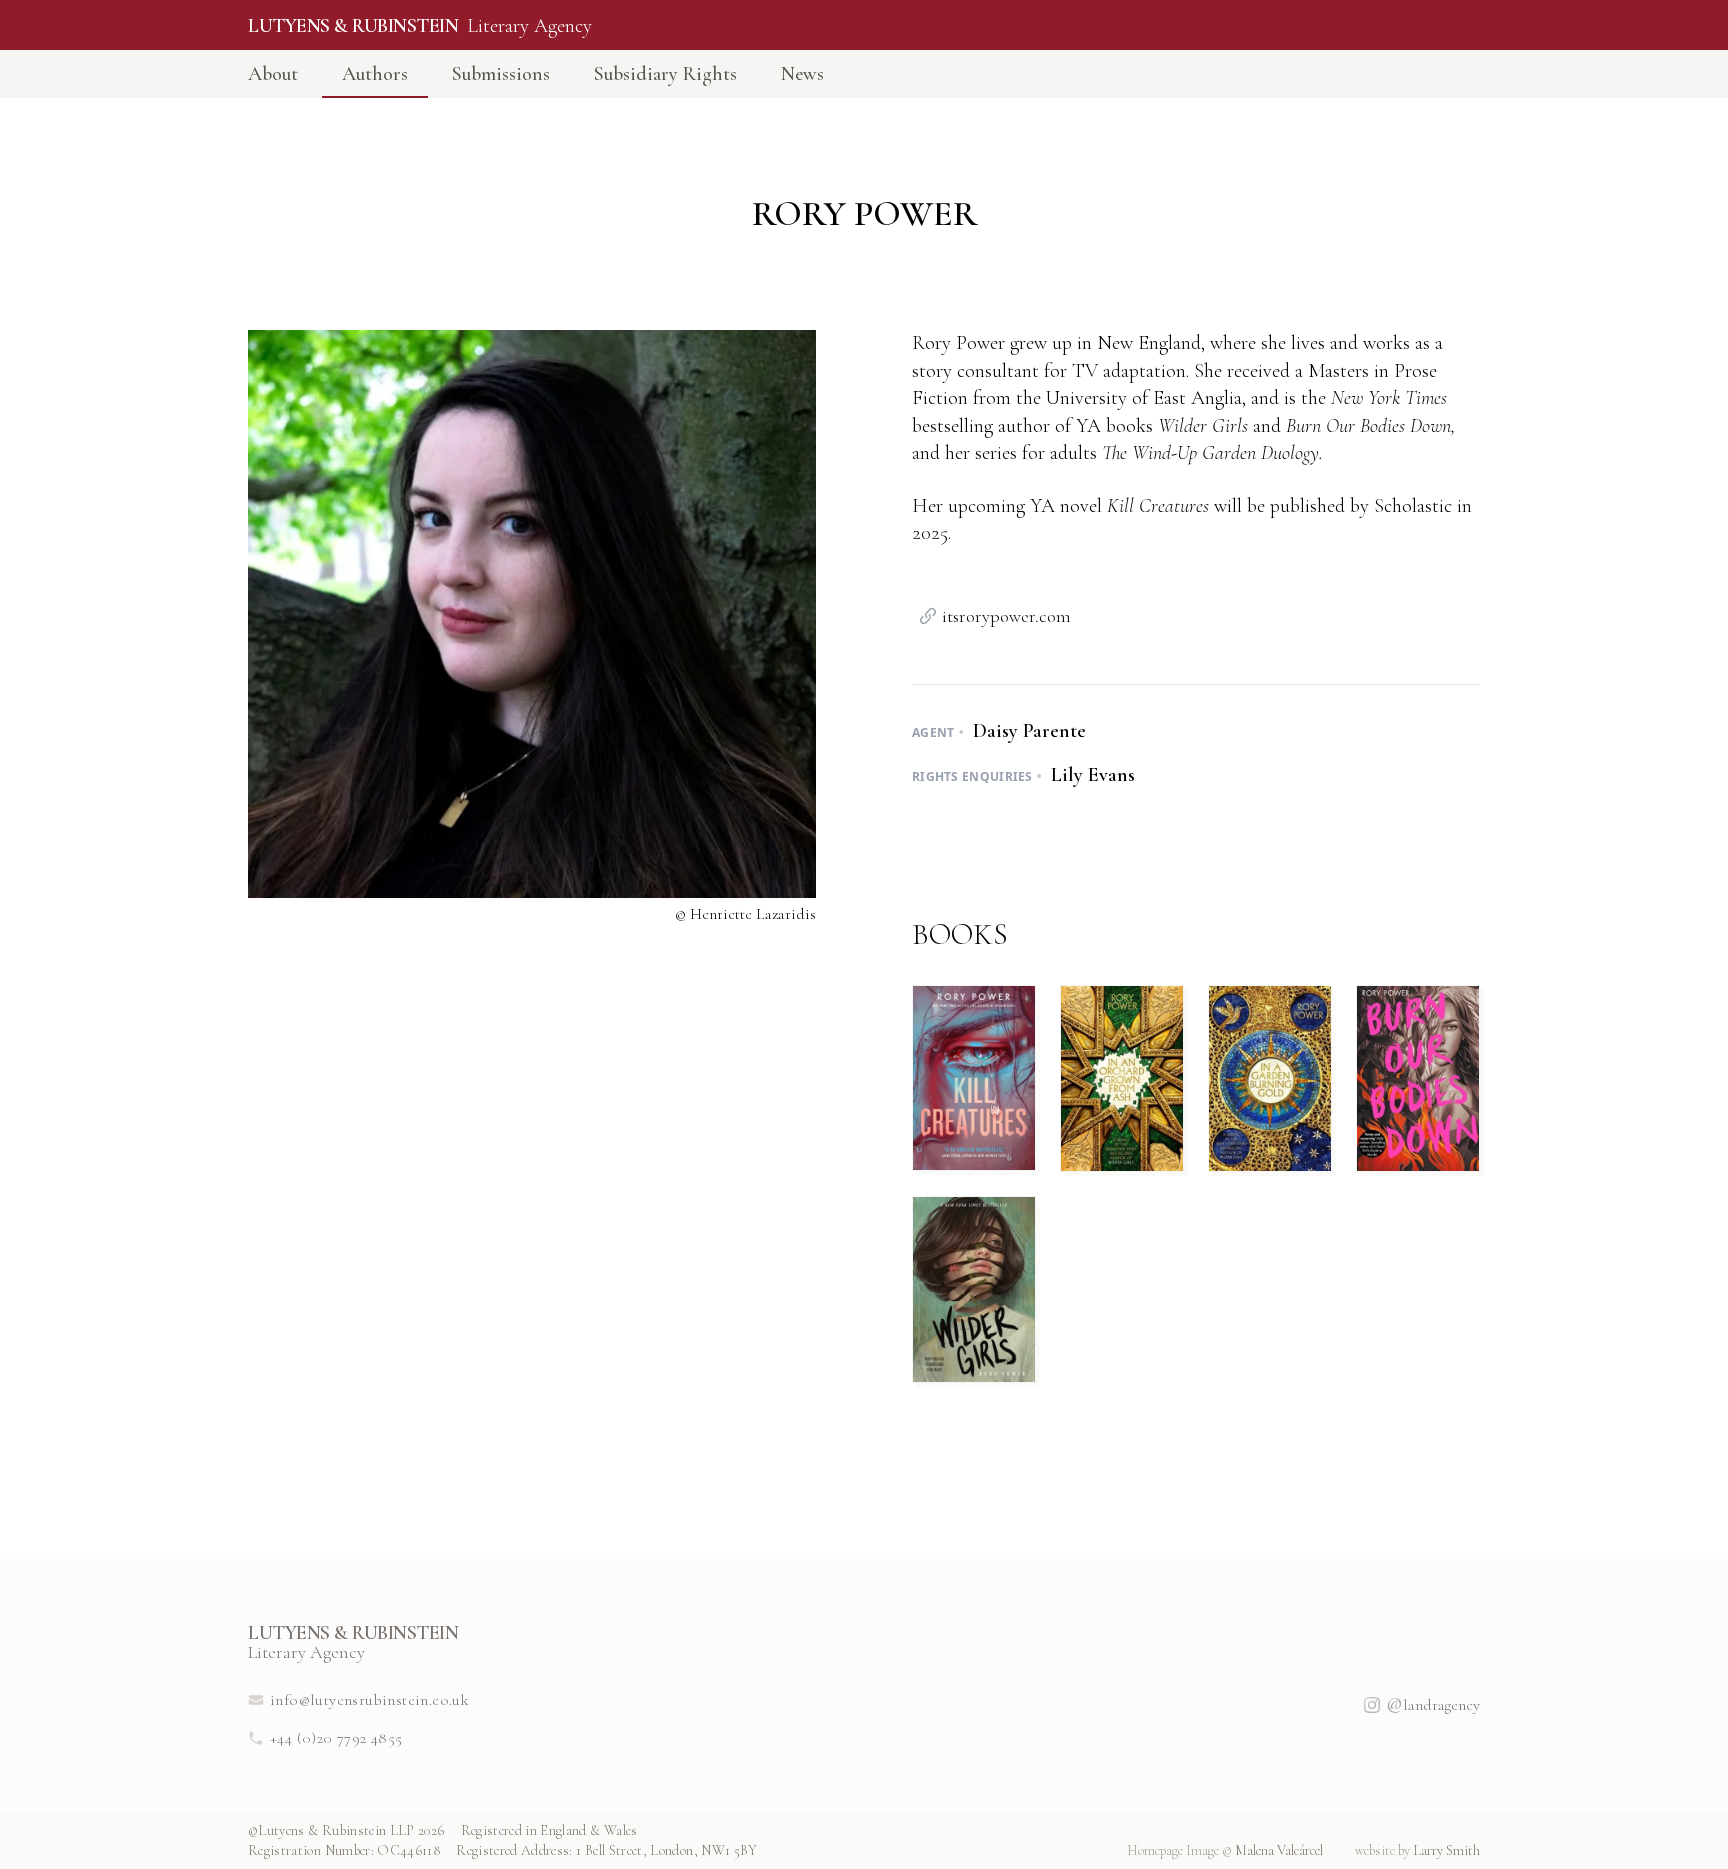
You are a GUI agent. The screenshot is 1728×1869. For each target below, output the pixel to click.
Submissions (501, 74)
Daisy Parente (1027, 731)
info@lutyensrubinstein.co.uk (369, 1700)
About (273, 74)
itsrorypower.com (1006, 616)
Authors (375, 74)
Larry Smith (1417, 1850)
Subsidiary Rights (665, 74)
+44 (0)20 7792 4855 (336, 1738)
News (802, 74)
